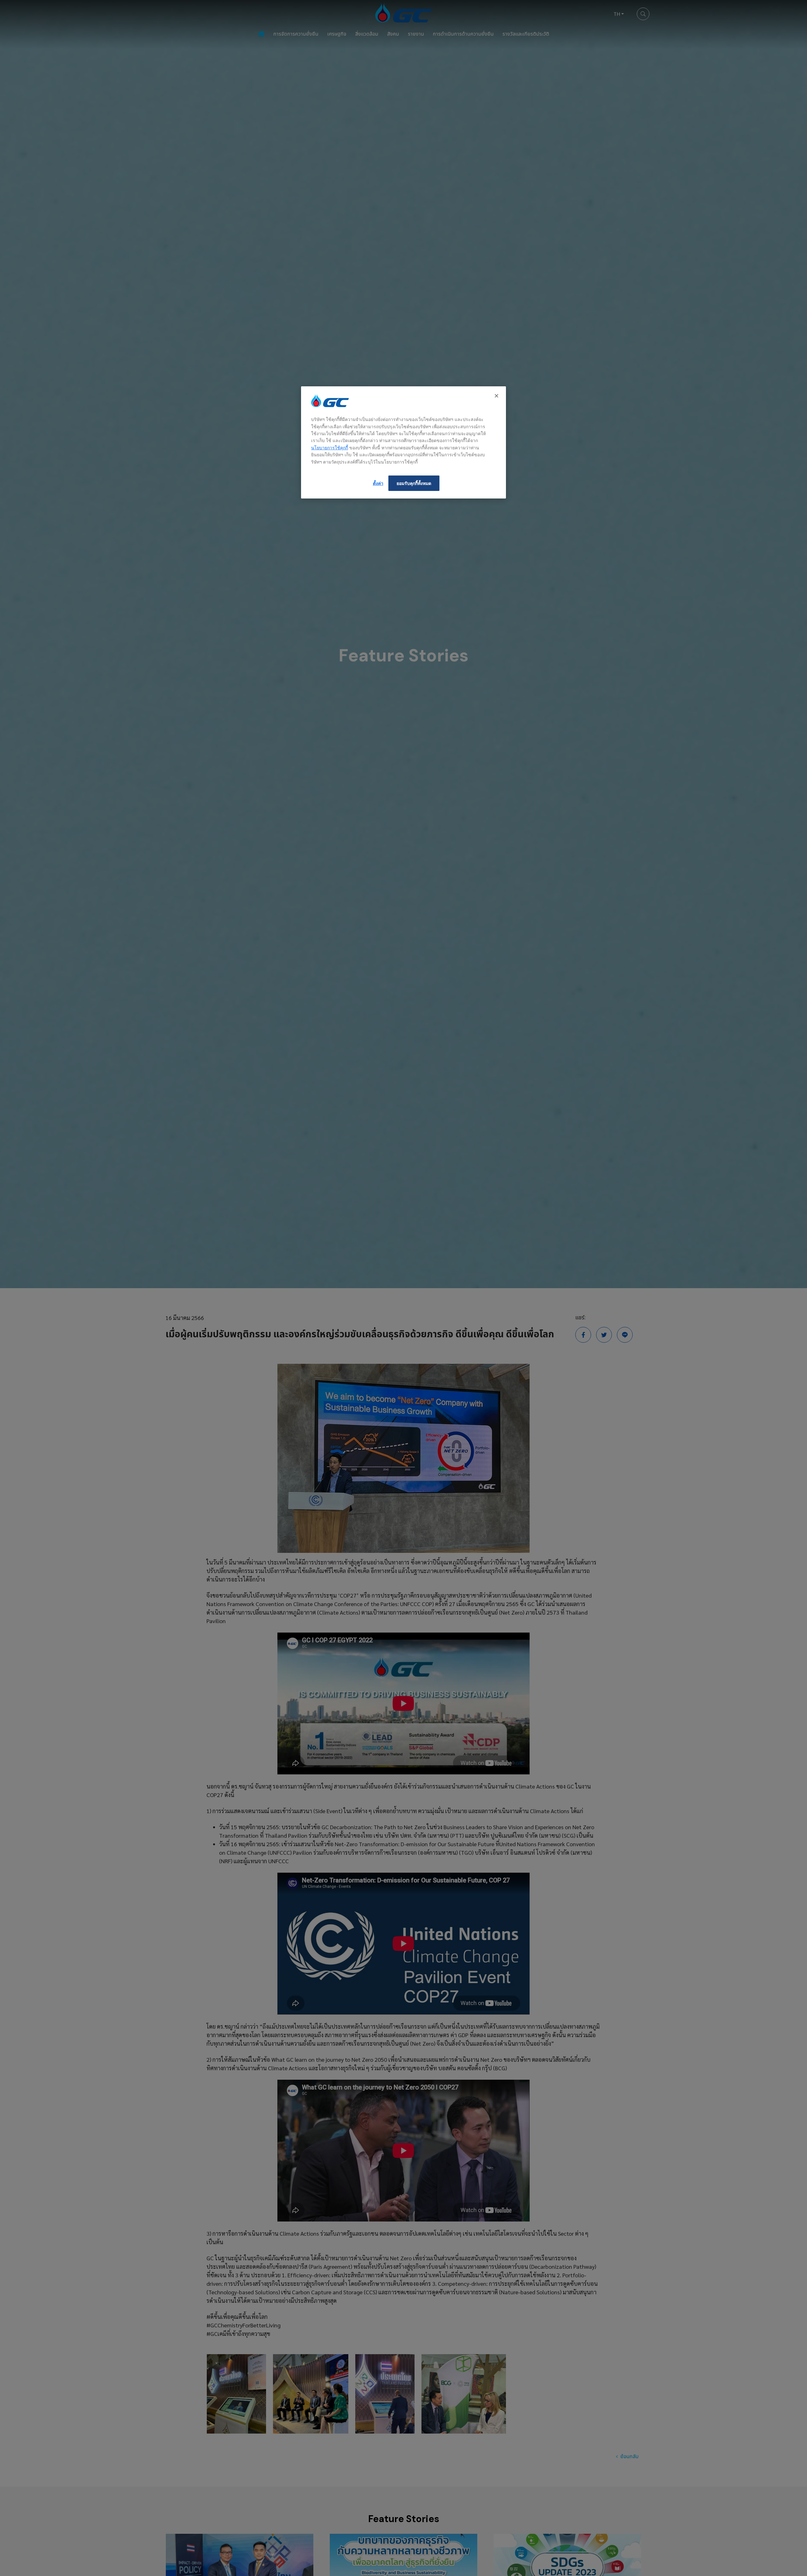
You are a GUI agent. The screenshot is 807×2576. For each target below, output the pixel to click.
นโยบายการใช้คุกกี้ (330, 448)
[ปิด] (497, 396)
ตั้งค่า (378, 483)
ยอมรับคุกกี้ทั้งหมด (414, 483)
